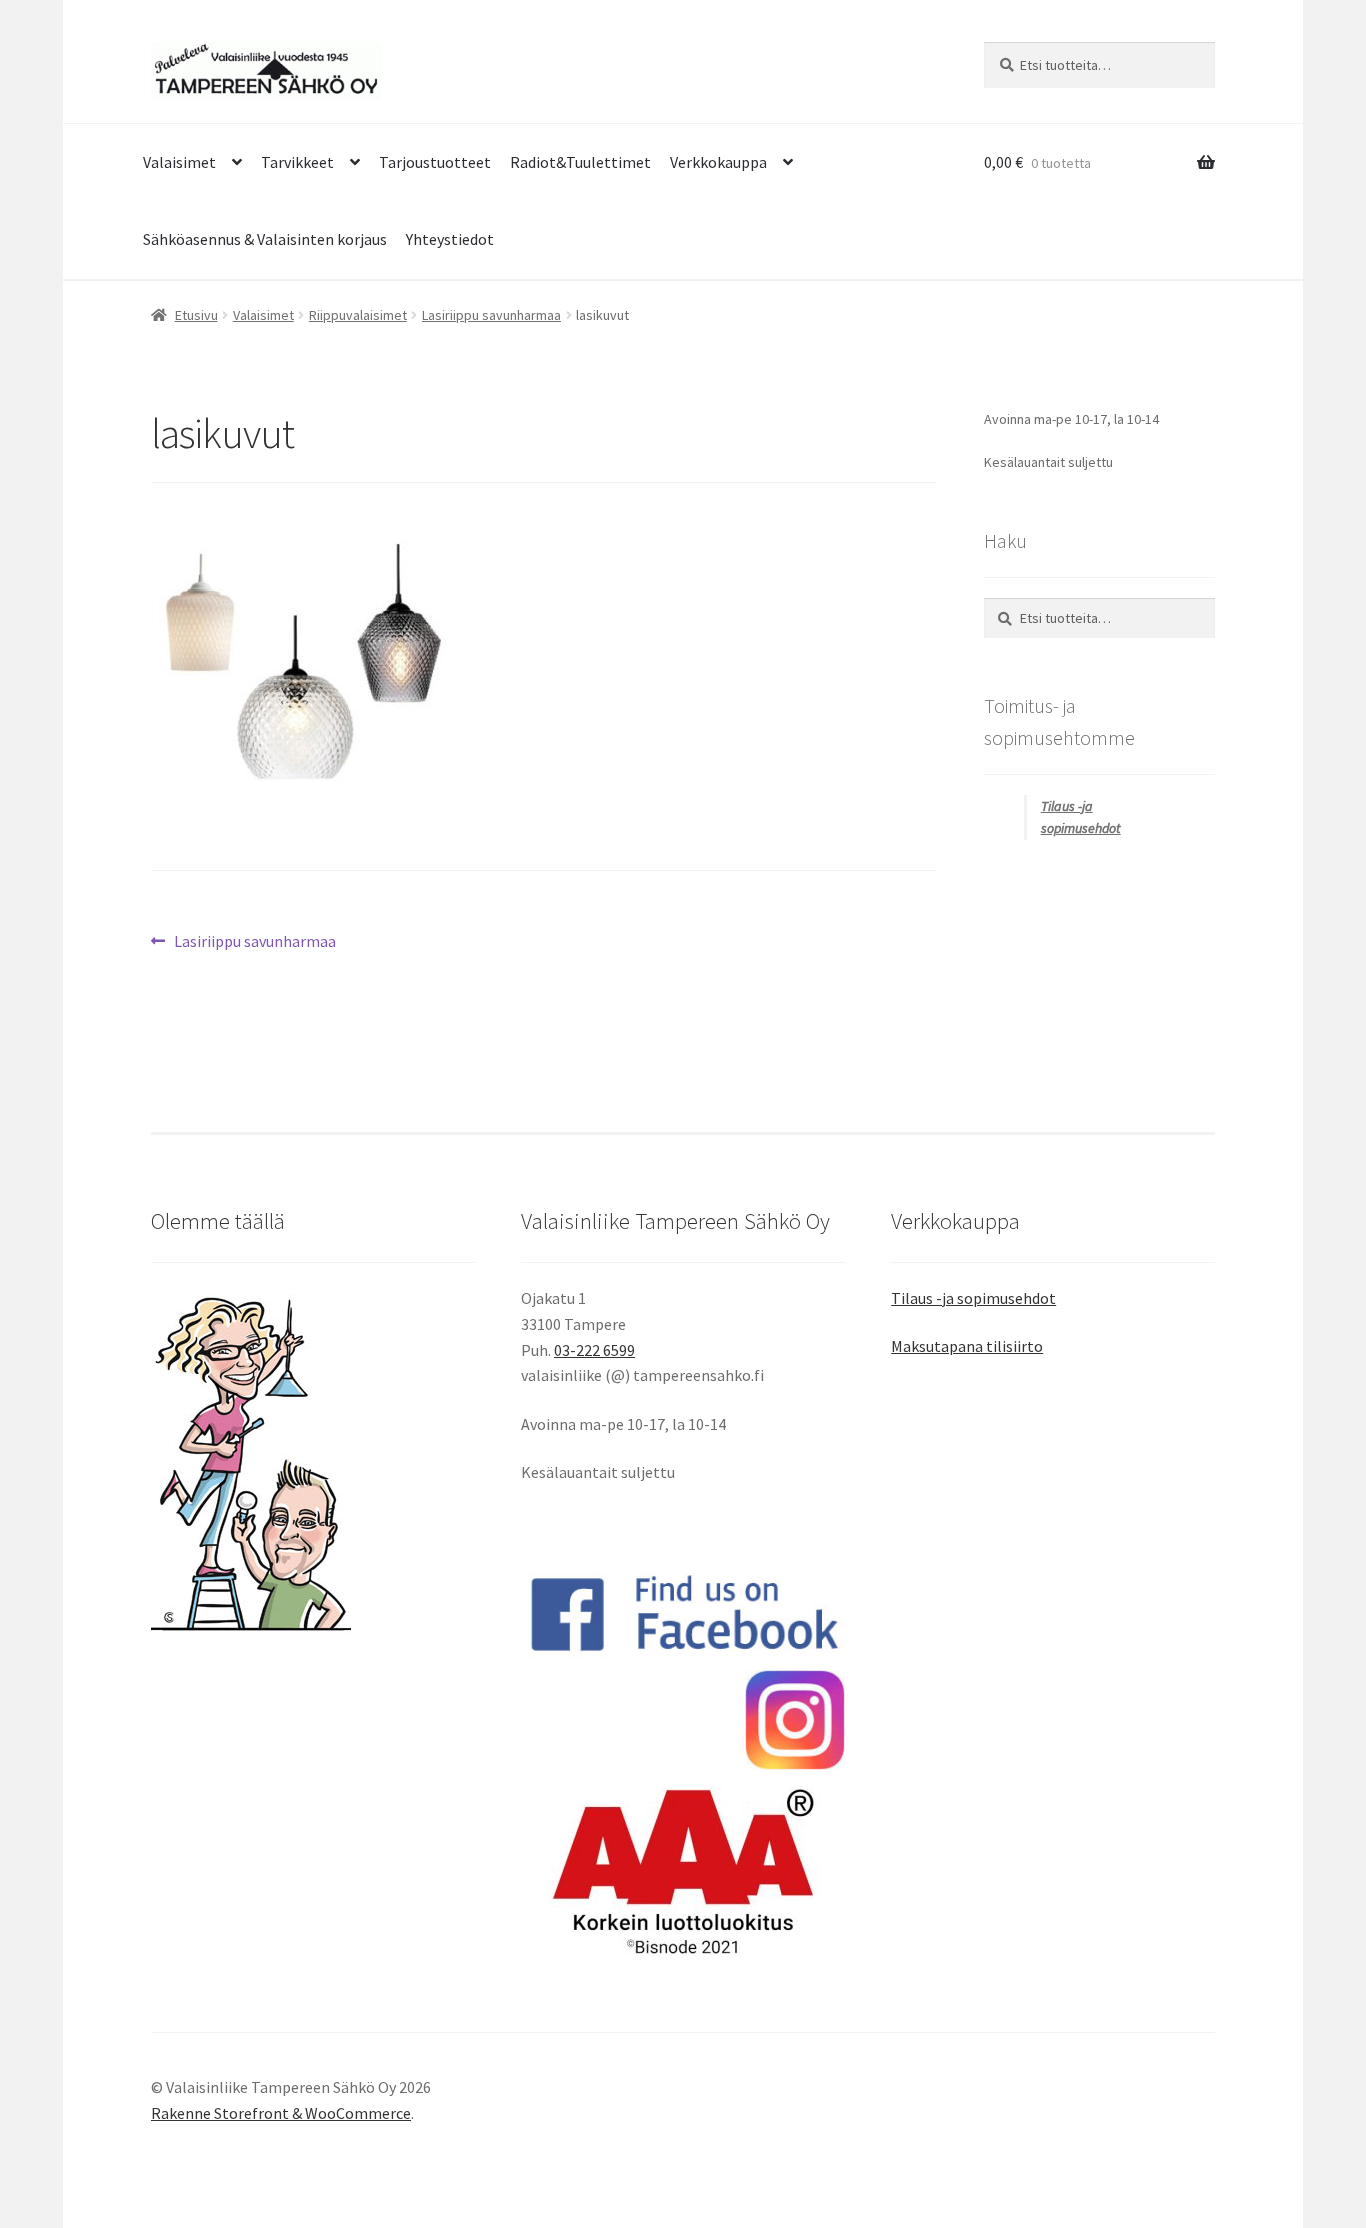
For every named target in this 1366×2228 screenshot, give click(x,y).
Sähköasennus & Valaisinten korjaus (265, 239)
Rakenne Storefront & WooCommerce (281, 2113)
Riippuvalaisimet (358, 315)
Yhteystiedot (450, 239)
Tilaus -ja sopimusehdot (973, 1298)
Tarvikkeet (297, 162)
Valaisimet (179, 162)
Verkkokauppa (718, 162)
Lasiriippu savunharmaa (491, 315)
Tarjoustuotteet (435, 162)
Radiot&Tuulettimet (580, 162)
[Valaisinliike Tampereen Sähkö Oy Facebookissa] (683, 1613)
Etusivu (196, 315)
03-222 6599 (594, 1350)
